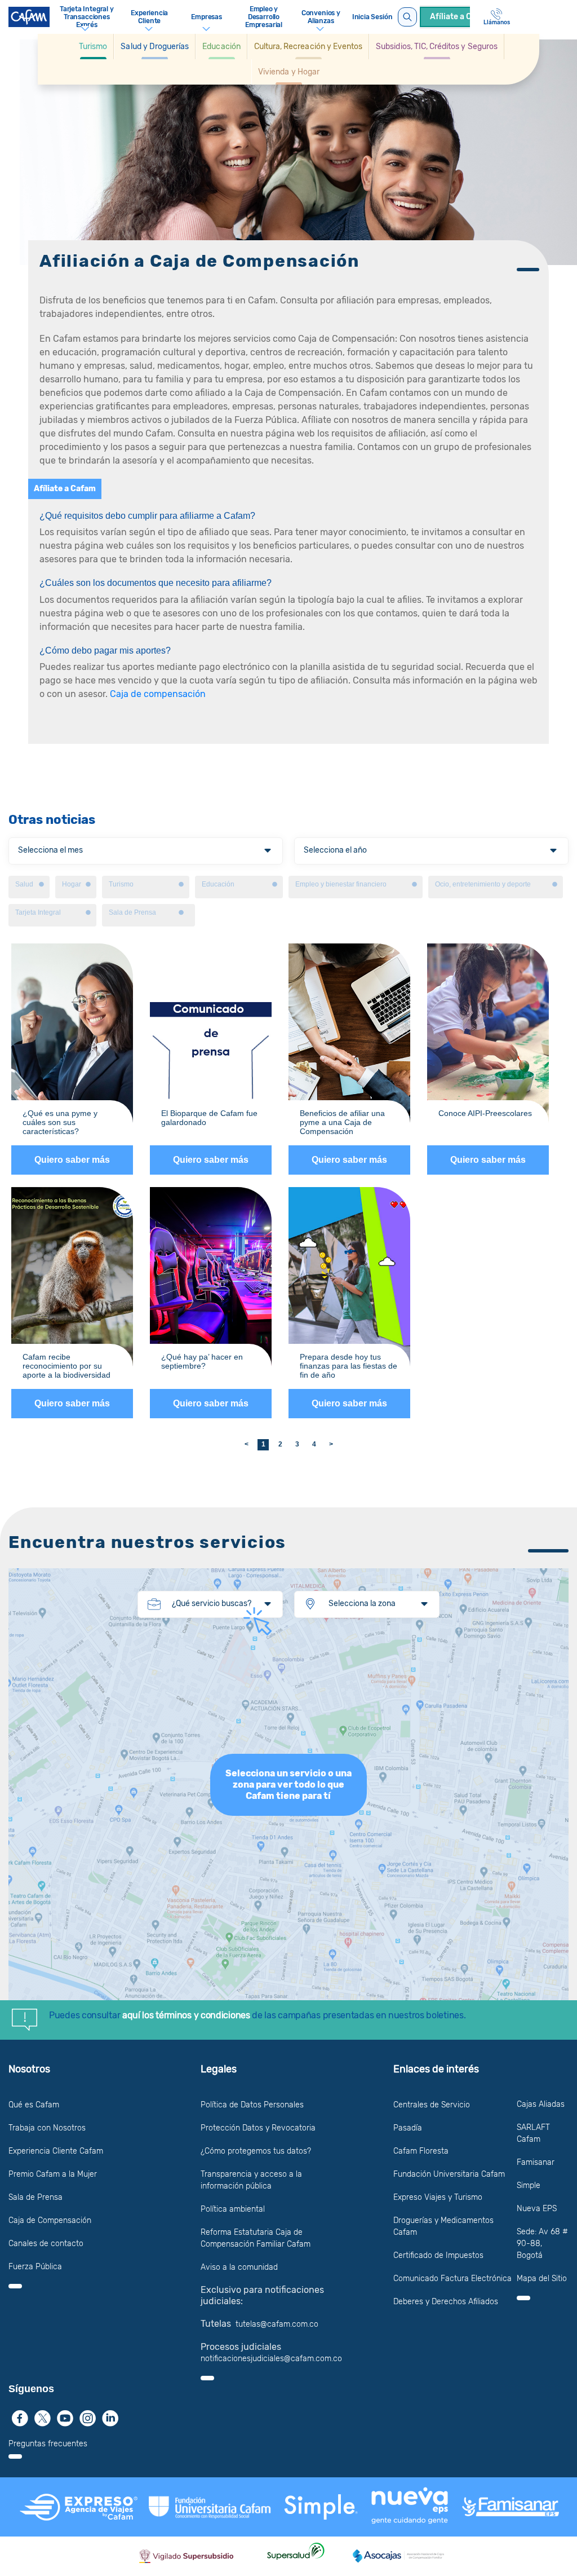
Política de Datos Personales (252, 2105)
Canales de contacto (46, 2244)
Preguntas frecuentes (48, 2444)
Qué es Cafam (34, 2105)
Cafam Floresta (421, 2151)
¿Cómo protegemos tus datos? (256, 2151)
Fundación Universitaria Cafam (449, 2174)
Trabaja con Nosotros (47, 2128)
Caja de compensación (158, 694)
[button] (93, 47)
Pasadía (408, 2128)
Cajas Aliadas (541, 2104)
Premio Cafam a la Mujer (53, 2174)
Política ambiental (233, 2209)
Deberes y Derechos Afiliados (446, 2302)
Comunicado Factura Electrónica (452, 2279)
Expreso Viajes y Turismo (438, 2197)
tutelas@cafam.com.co (277, 2324)
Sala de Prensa (35, 2197)
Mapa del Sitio (542, 2279)
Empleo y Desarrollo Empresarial (264, 17)
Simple (529, 2185)
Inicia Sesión (372, 17)
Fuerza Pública (35, 2267)
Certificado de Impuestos (438, 2255)
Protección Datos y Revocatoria (258, 2128)
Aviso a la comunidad (239, 2267)
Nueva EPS (537, 2209)
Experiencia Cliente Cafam (56, 2151)
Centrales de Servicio (432, 2105)
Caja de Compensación (50, 2220)
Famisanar (536, 2162)
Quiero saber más (72, 1160)
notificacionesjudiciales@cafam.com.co (271, 2359)
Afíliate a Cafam (65, 489)
